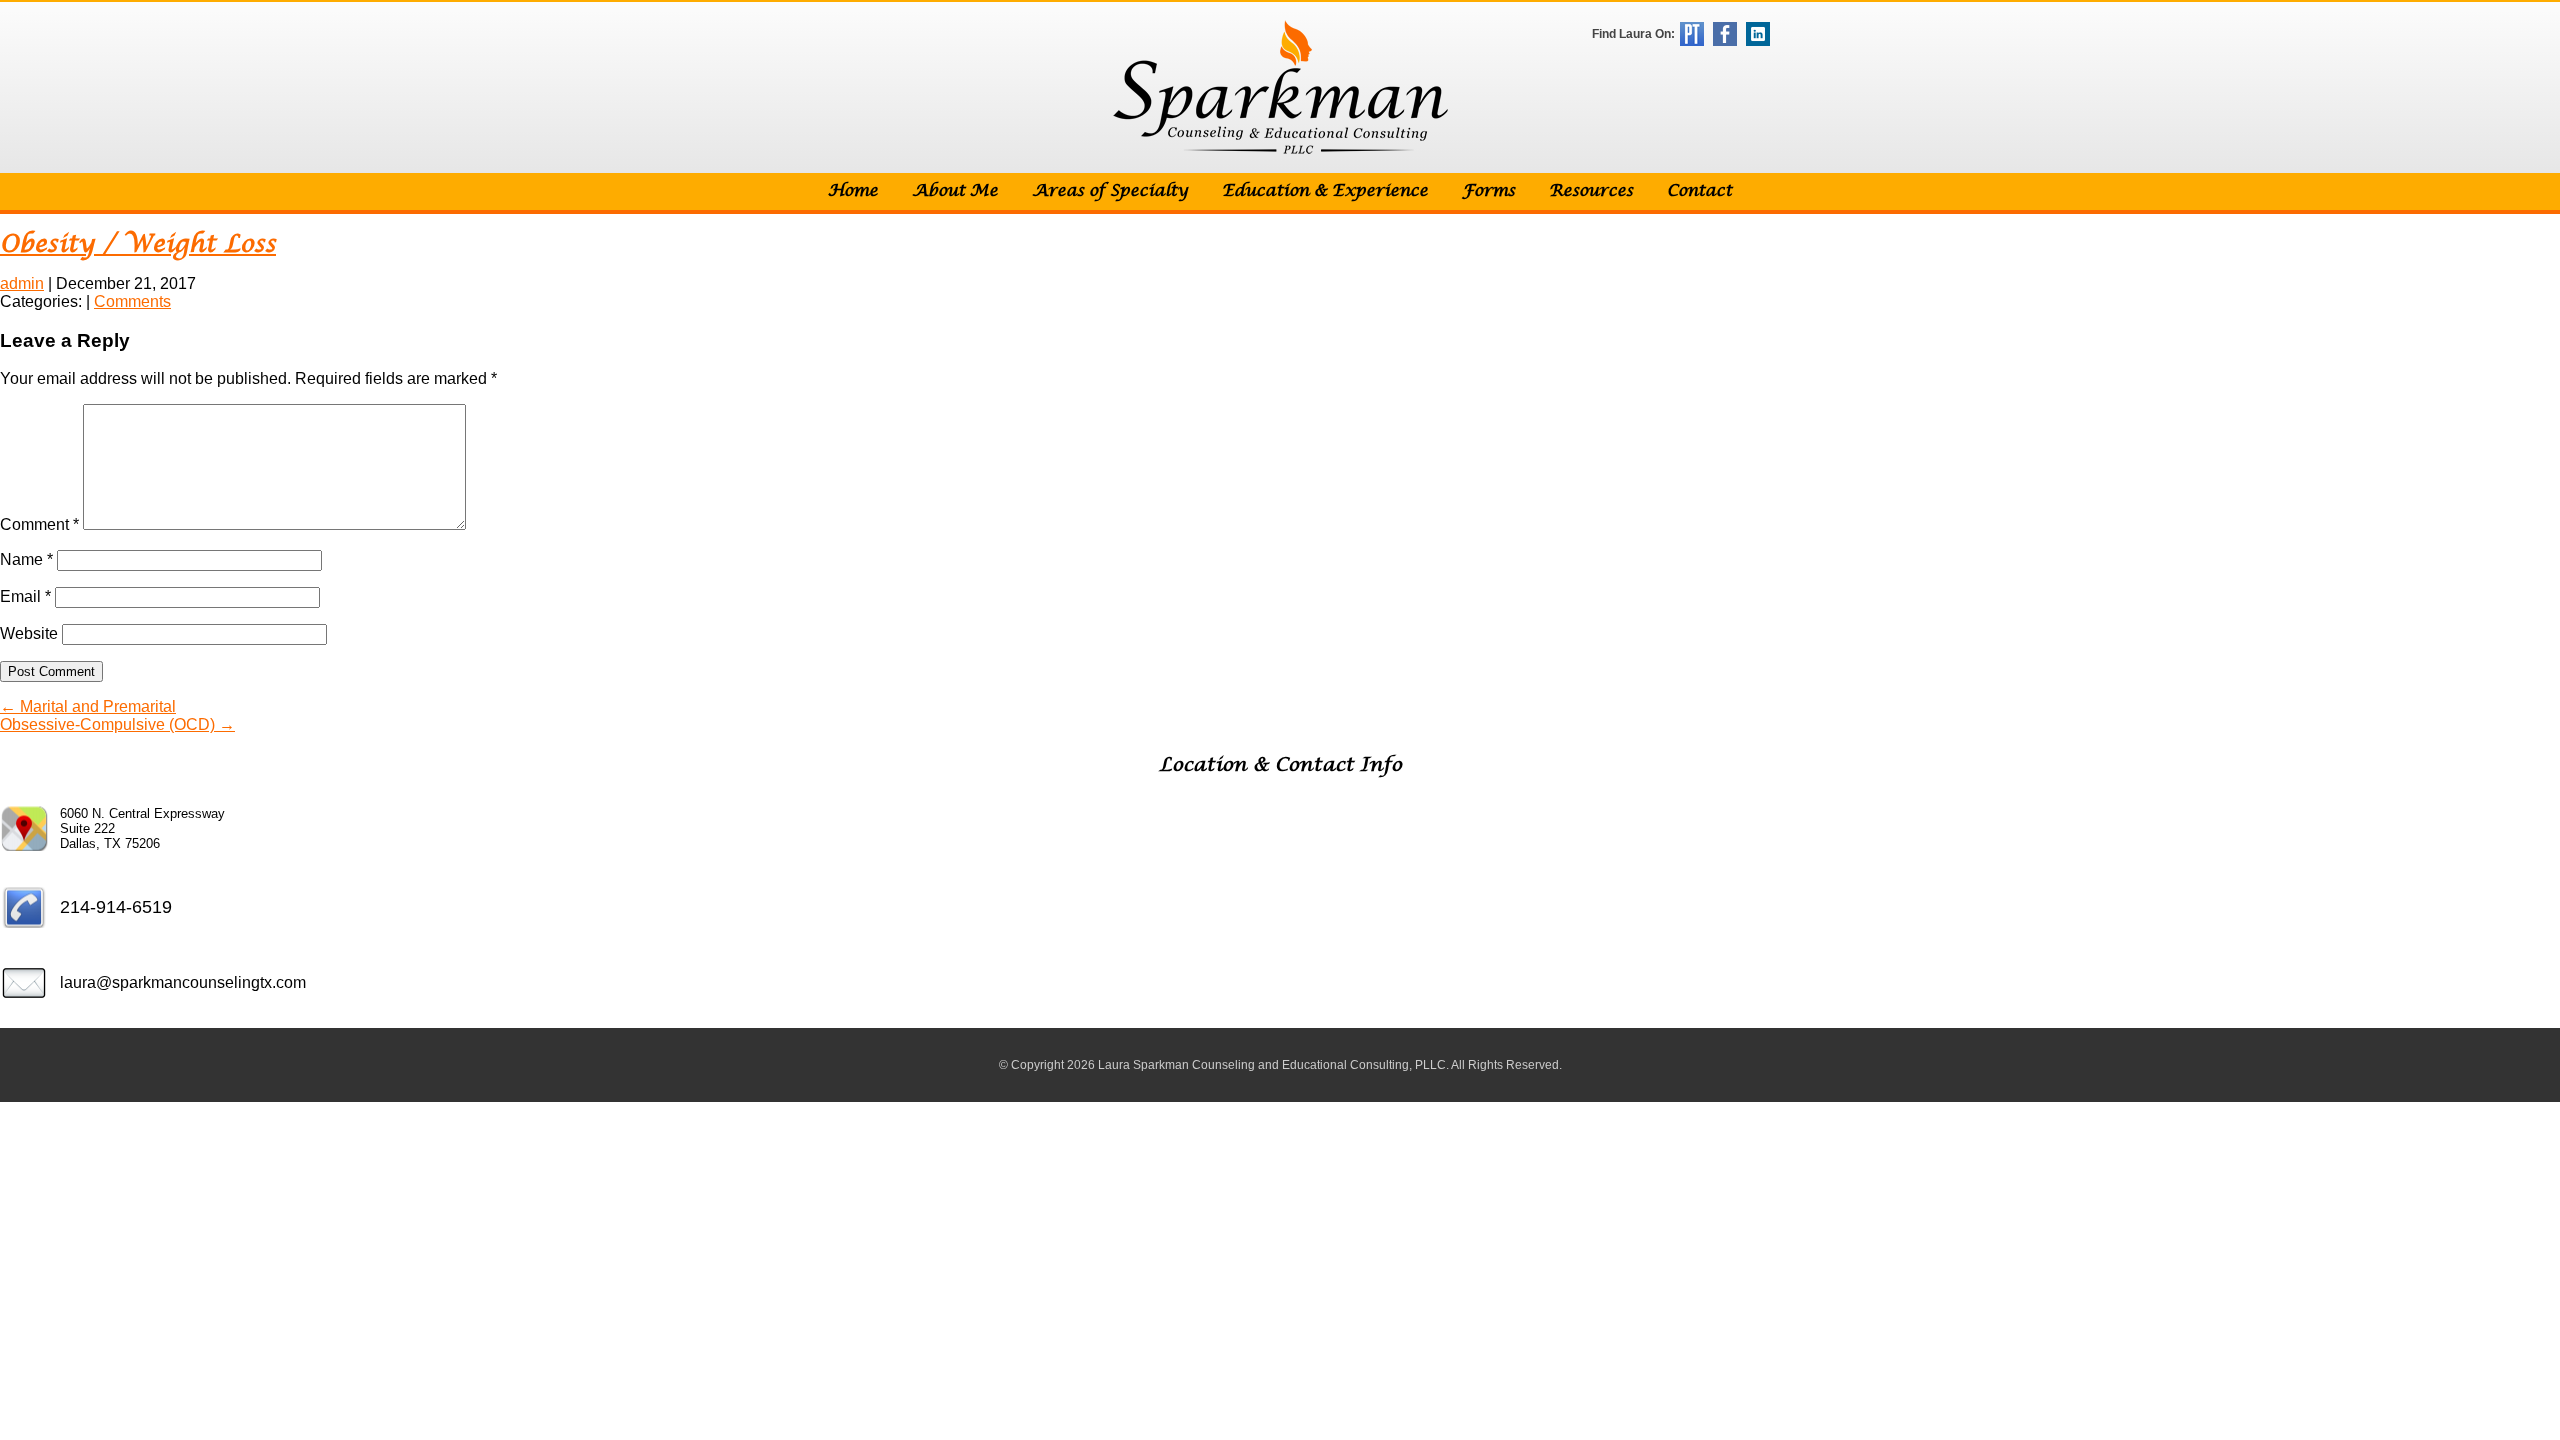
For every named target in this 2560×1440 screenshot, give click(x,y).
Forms (1488, 191)
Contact (1699, 191)
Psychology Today (1692, 34)
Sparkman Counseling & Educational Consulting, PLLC (1280, 87)
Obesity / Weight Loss (138, 244)
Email (25, 596)
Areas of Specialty (1110, 191)
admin (22, 283)
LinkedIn (1758, 34)
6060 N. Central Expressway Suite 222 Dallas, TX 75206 (142, 828)
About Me (955, 191)
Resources (1591, 191)
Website (29, 633)
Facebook (1725, 34)
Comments (132, 301)
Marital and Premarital (88, 706)
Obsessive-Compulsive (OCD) (117, 724)
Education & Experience (1325, 191)
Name (26, 559)
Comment (39, 524)
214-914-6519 (116, 907)
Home (853, 191)
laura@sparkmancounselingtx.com (183, 982)
